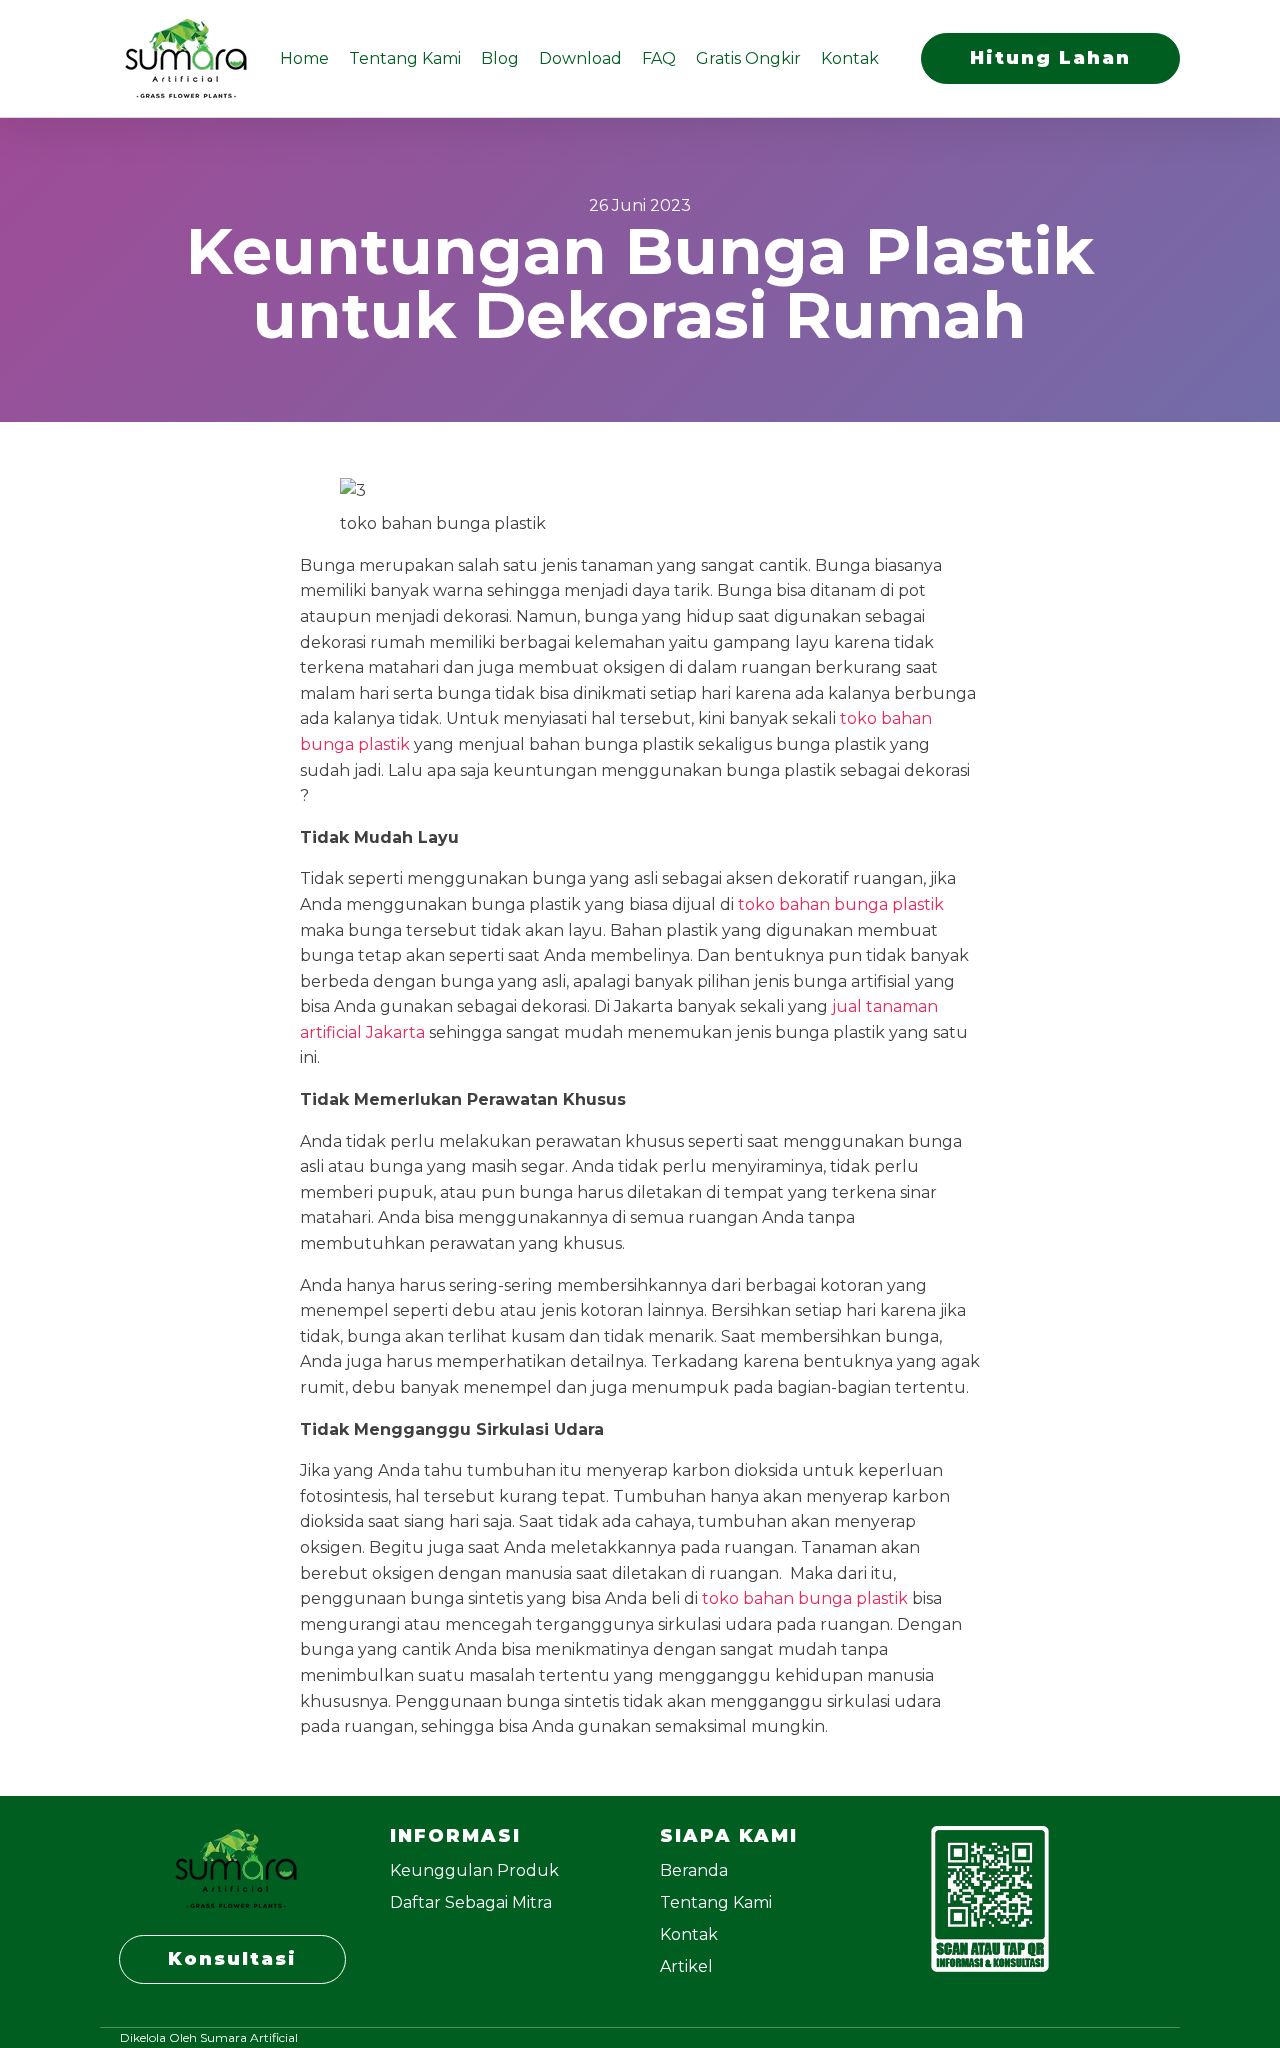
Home (304, 58)
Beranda (694, 1870)
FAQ (659, 58)
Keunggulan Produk (474, 1870)
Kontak (850, 58)
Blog (500, 58)
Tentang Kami (405, 58)
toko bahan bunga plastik (841, 904)
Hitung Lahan (1050, 58)
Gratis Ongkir (748, 58)
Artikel (686, 1966)
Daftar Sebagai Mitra (471, 1902)
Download (580, 58)
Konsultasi (232, 1959)
